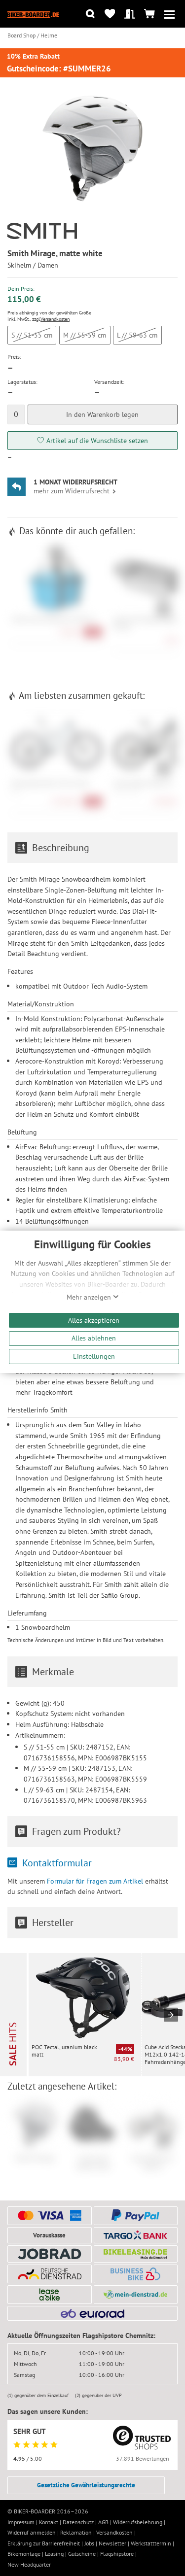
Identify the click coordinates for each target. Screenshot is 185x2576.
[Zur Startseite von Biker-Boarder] (33, 14)
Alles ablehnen (94, 1338)
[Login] (129, 14)
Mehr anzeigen (90, 1297)
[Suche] (90, 14)
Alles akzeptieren (94, 1320)
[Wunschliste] (110, 14)
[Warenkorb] (150, 14)
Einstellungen (94, 1356)
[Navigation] (169, 14)
